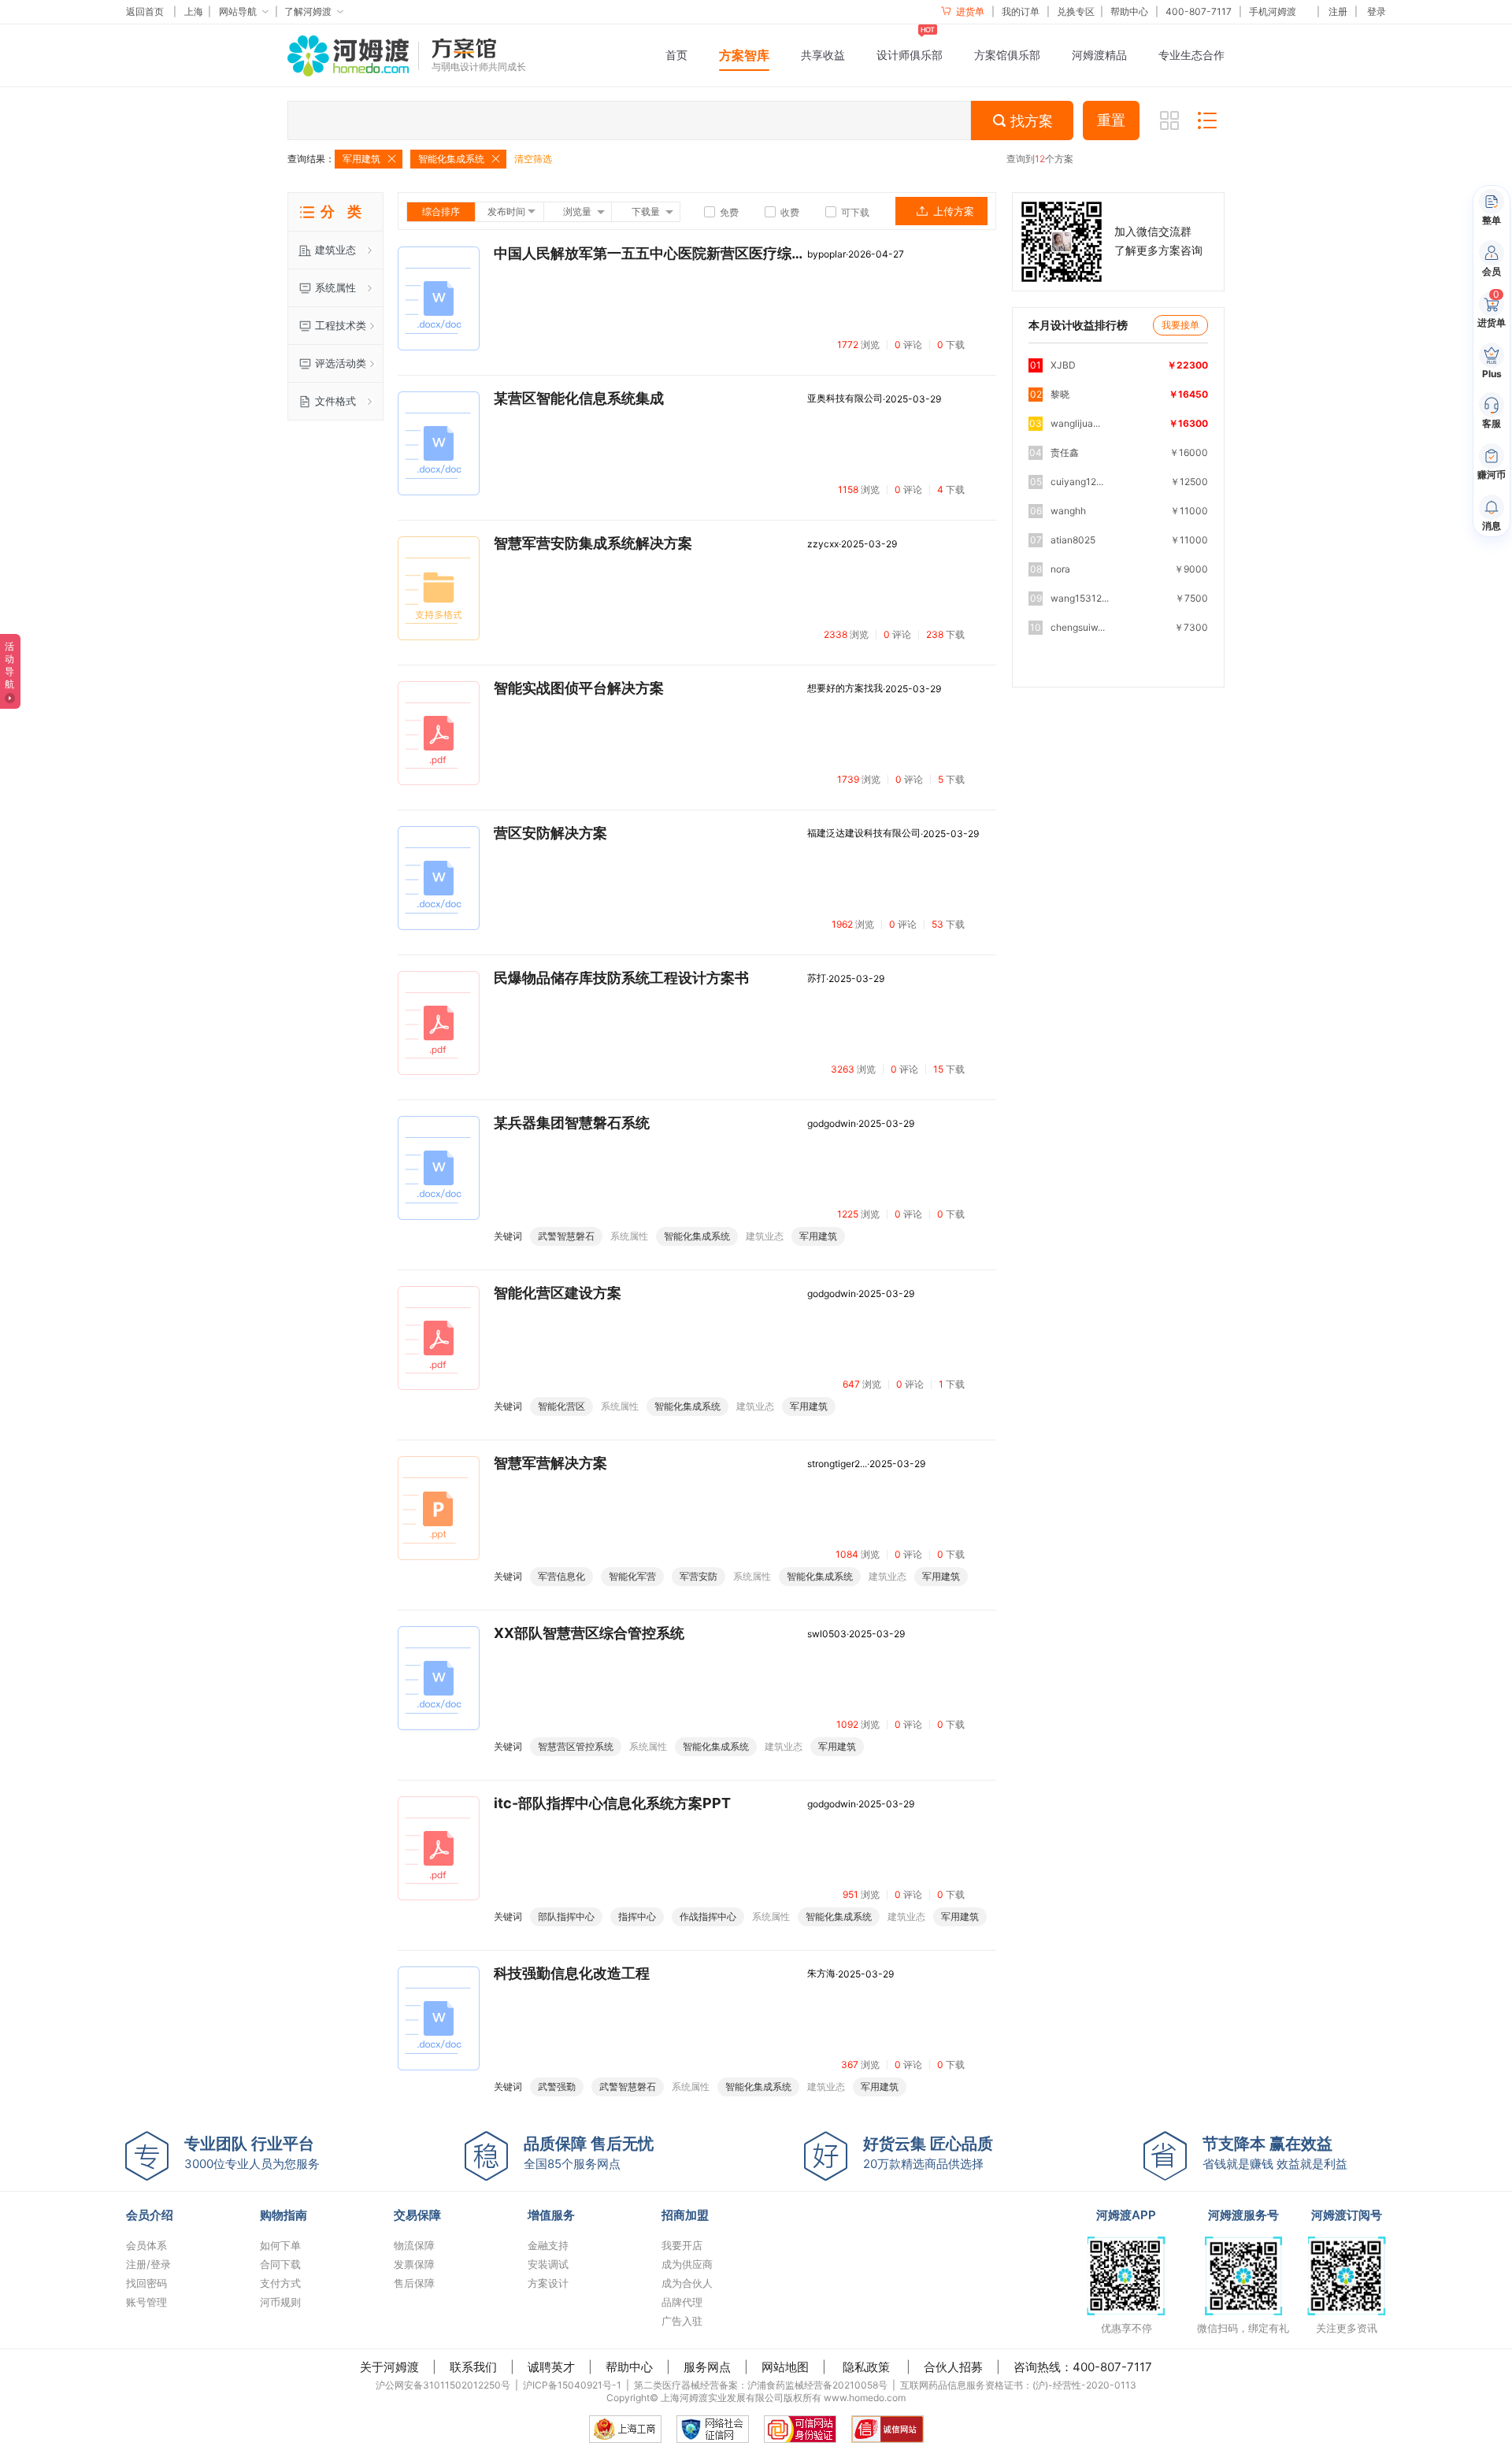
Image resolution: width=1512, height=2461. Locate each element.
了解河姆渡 (308, 11)
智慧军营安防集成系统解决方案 (593, 543)
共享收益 (823, 55)
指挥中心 (637, 1916)
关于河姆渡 (389, 2367)
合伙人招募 (953, 2367)
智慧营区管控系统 (576, 1746)
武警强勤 (557, 2087)
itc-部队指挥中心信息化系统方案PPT (612, 1803)
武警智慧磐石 (566, 1236)
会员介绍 (150, 2215)
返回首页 (145, 11)
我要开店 (682, 2245)
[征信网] (713, 2429)
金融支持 (548, 2245)
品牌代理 (682, 2302)
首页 (676, 55)
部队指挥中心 (566, 1916)
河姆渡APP (1126, 2215)
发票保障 (414, 2264)
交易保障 (417, 2215)
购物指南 (283, 2215)
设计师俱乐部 (910, 55)
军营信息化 (561, 1576)
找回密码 (146, 2283)
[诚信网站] (888, 2429)
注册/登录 (148, 2264)
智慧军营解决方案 (550, 1463)
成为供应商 (687, 2264)
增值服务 (551, 2215)
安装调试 (548, 2264)
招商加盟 (685, 2215)
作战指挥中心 (708, 1916)
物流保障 (414, 2245)
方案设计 (548, 2283)
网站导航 (238, 11)
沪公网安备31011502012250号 (443, 2385)
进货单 (969, 11)
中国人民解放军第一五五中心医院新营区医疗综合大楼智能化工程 (650, 254)
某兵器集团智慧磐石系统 (572, 1123)
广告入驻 (682, 2321)
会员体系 (146, 2245)
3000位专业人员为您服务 (252, 2153)
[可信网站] (800, 2429)
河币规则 (280, 2302)
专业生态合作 (1191, 55)
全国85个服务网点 (589, 2153)
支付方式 (280, 2283)
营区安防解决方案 (550, 833)
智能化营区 (561, 1406)
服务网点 (707, 2367)
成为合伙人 (687, 2283)
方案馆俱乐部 (1007, 55)
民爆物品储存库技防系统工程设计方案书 (621, 978)
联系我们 (473, 2367)
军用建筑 (818, 1236)
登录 (1377, 11)
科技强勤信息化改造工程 (572, 1974)
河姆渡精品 (1099, 55)
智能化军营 (632, 1576)
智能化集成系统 (697, 1236)
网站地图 (785, 2367)
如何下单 (280, 2245)
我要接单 (1180, 325)
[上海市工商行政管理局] (625, 2429)
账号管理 (146, 2302)
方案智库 (744, 55)
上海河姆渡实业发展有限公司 (722, 2398)
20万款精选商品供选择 (928, 2153)
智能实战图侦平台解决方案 (579, 688)
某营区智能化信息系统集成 (579, 398)
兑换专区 (1076, 11)
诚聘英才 (551, 2367)
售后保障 (414, 2283)
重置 (1111, 120)
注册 (1338, 11)
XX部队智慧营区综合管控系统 (589, 1633)
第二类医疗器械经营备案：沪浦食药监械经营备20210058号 (761, 2385)
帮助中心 (1129, 11)
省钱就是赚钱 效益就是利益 (1275, 2153)
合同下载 (280, 2264)
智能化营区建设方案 (558, 1293)
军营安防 (699, 1576)
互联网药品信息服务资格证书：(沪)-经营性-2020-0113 (1018, 2385)
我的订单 (1021, 11)
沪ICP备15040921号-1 (572, 2385)
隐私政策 (866, 2367)
